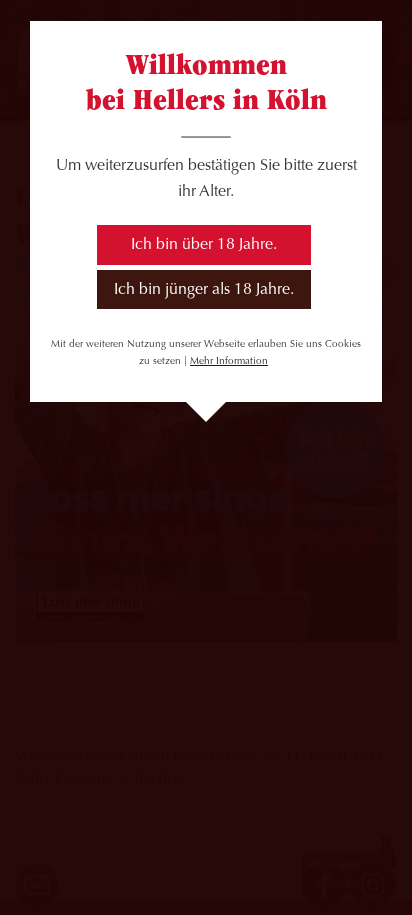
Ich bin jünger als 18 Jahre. (204, 290)
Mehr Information (229, 361)
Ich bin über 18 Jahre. (204, 245)
